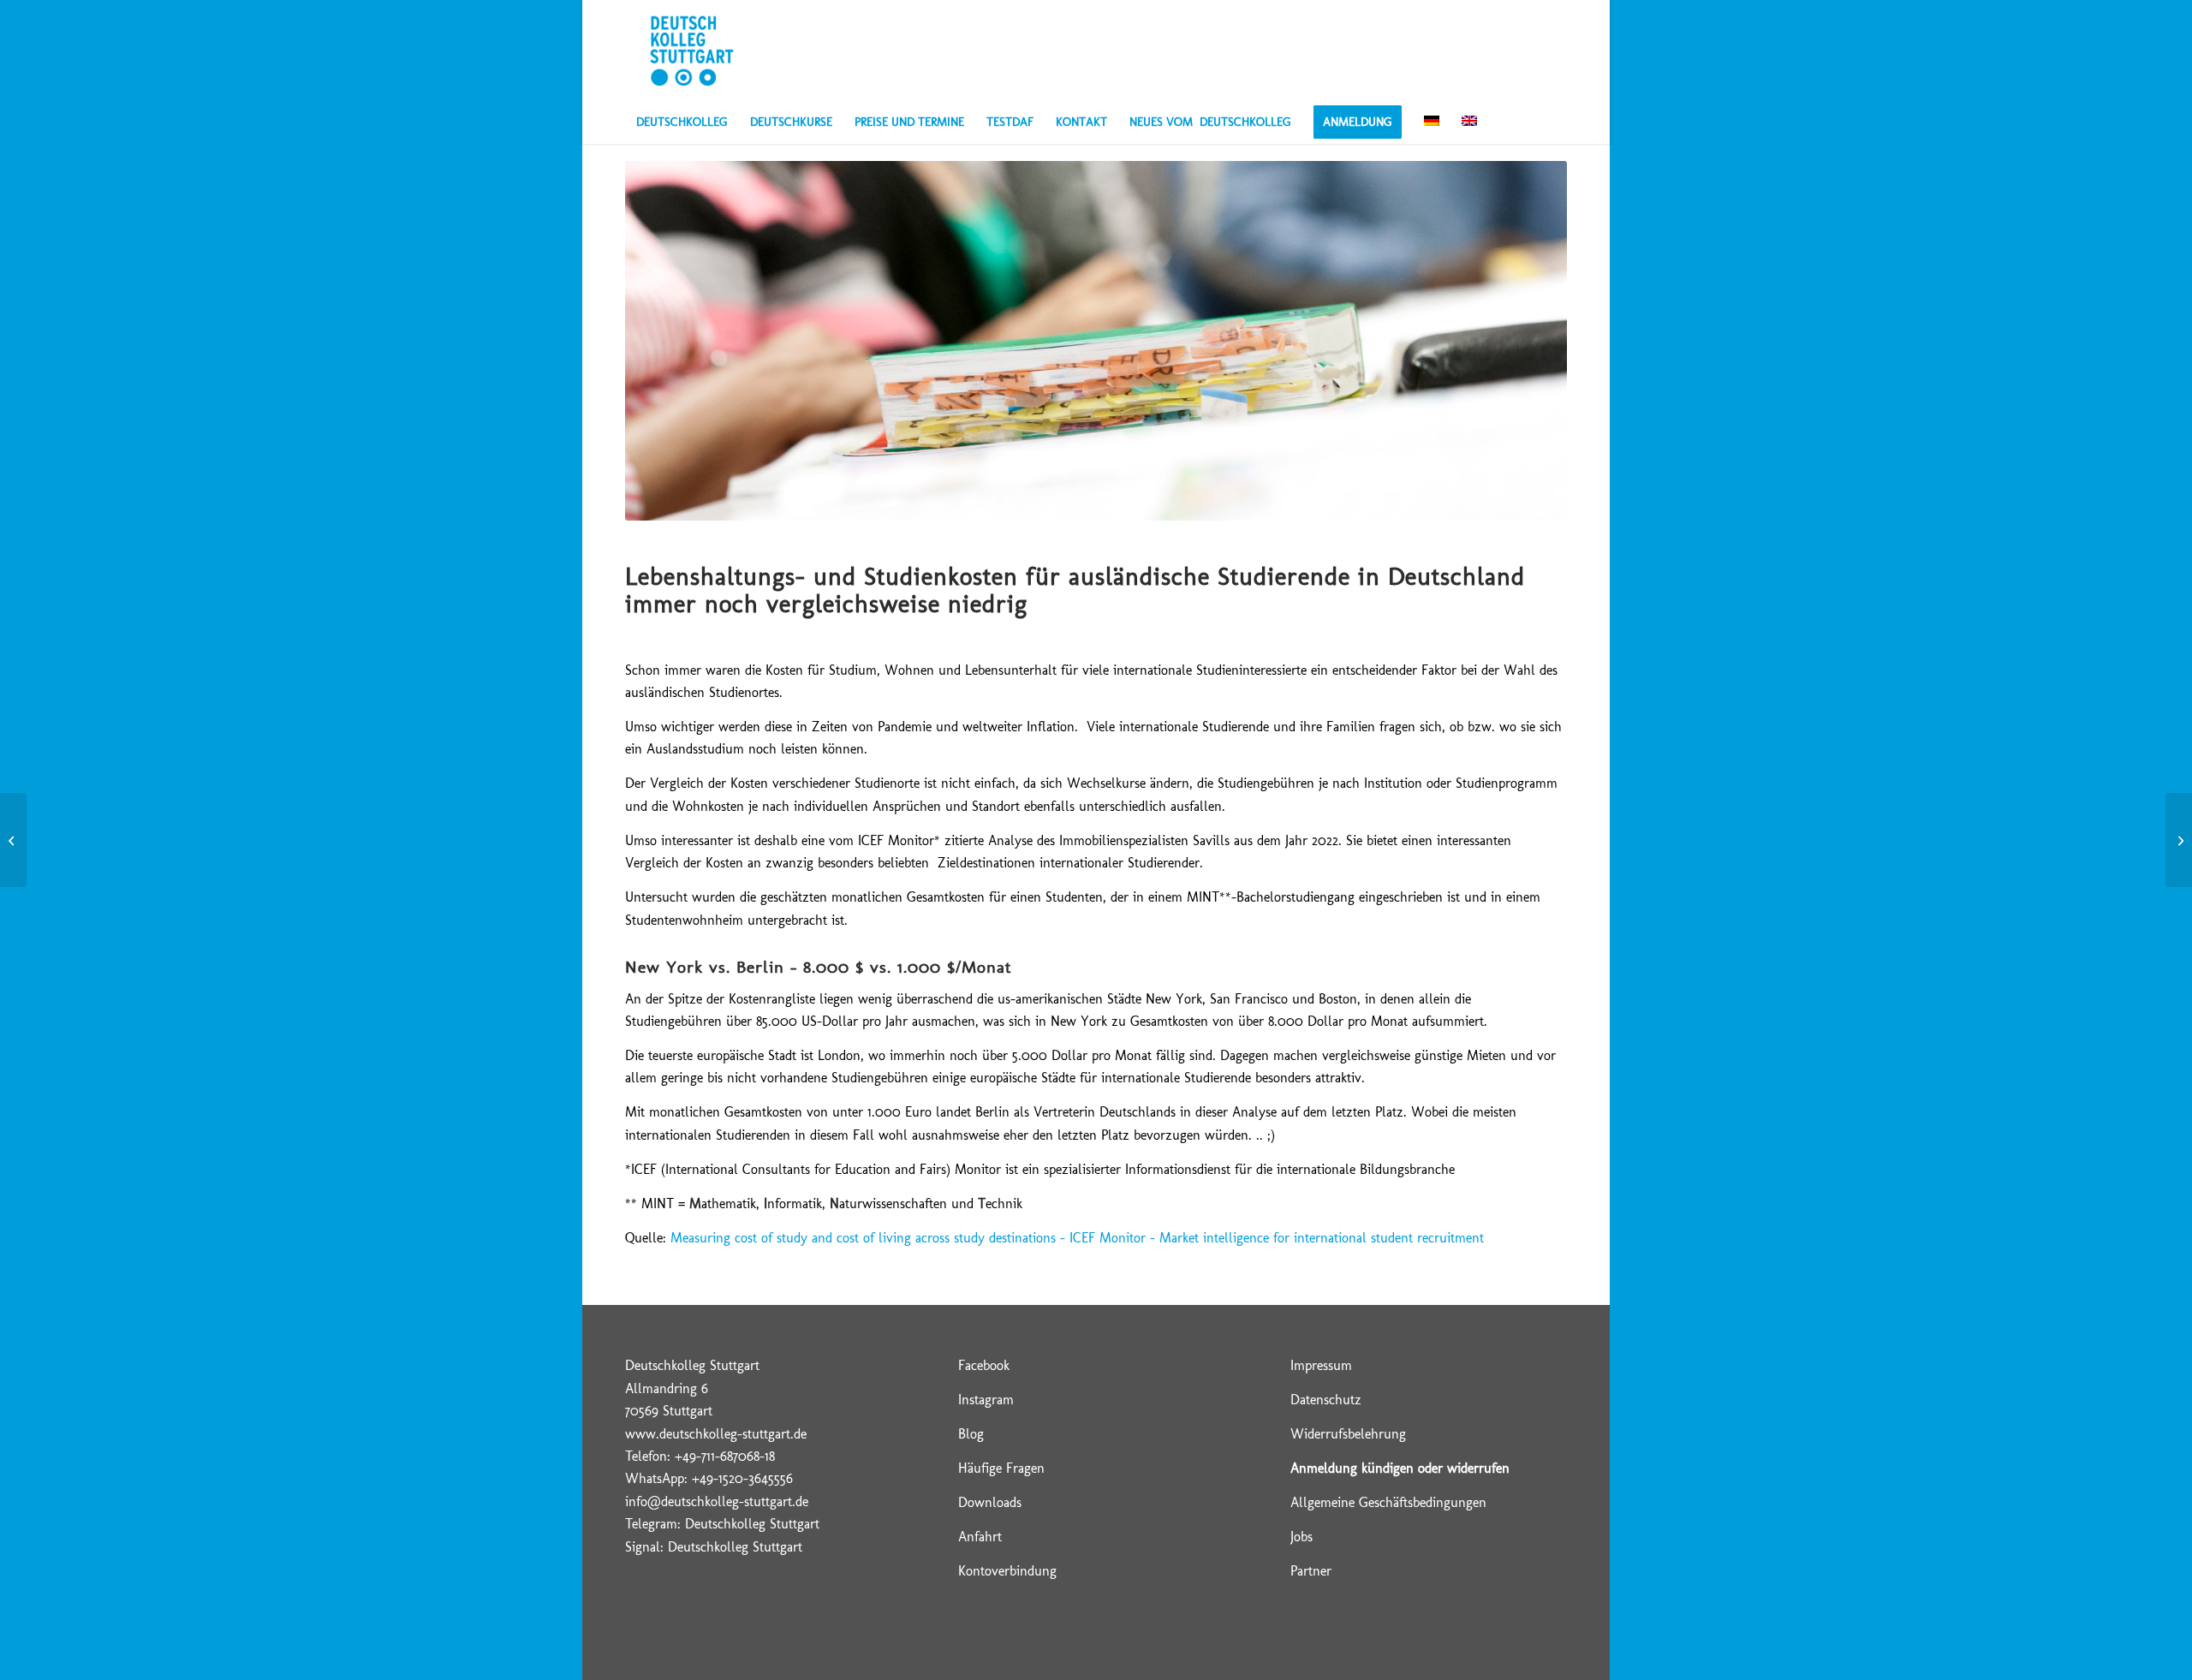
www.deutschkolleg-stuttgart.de (716, 1434)
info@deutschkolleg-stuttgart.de (717, 1501)
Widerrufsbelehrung (1348, 1434)
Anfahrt (980, 1537)
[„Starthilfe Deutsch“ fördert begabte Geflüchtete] (13, 840)
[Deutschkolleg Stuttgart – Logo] (691, 51)
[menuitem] (682, 122)
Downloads (990, 1502)
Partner (1311, 1571)
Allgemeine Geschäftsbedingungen (1388, 1502)
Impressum (1321, 1365)
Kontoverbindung (1007, 1571)
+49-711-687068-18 (725, 1456)
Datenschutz (1326, 1400)
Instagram (986, 1400)
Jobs (1301, 1537)
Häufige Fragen (1001, 1468)
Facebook (984, 1365)
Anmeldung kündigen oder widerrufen (1400, 1468)
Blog (971, 1434)
